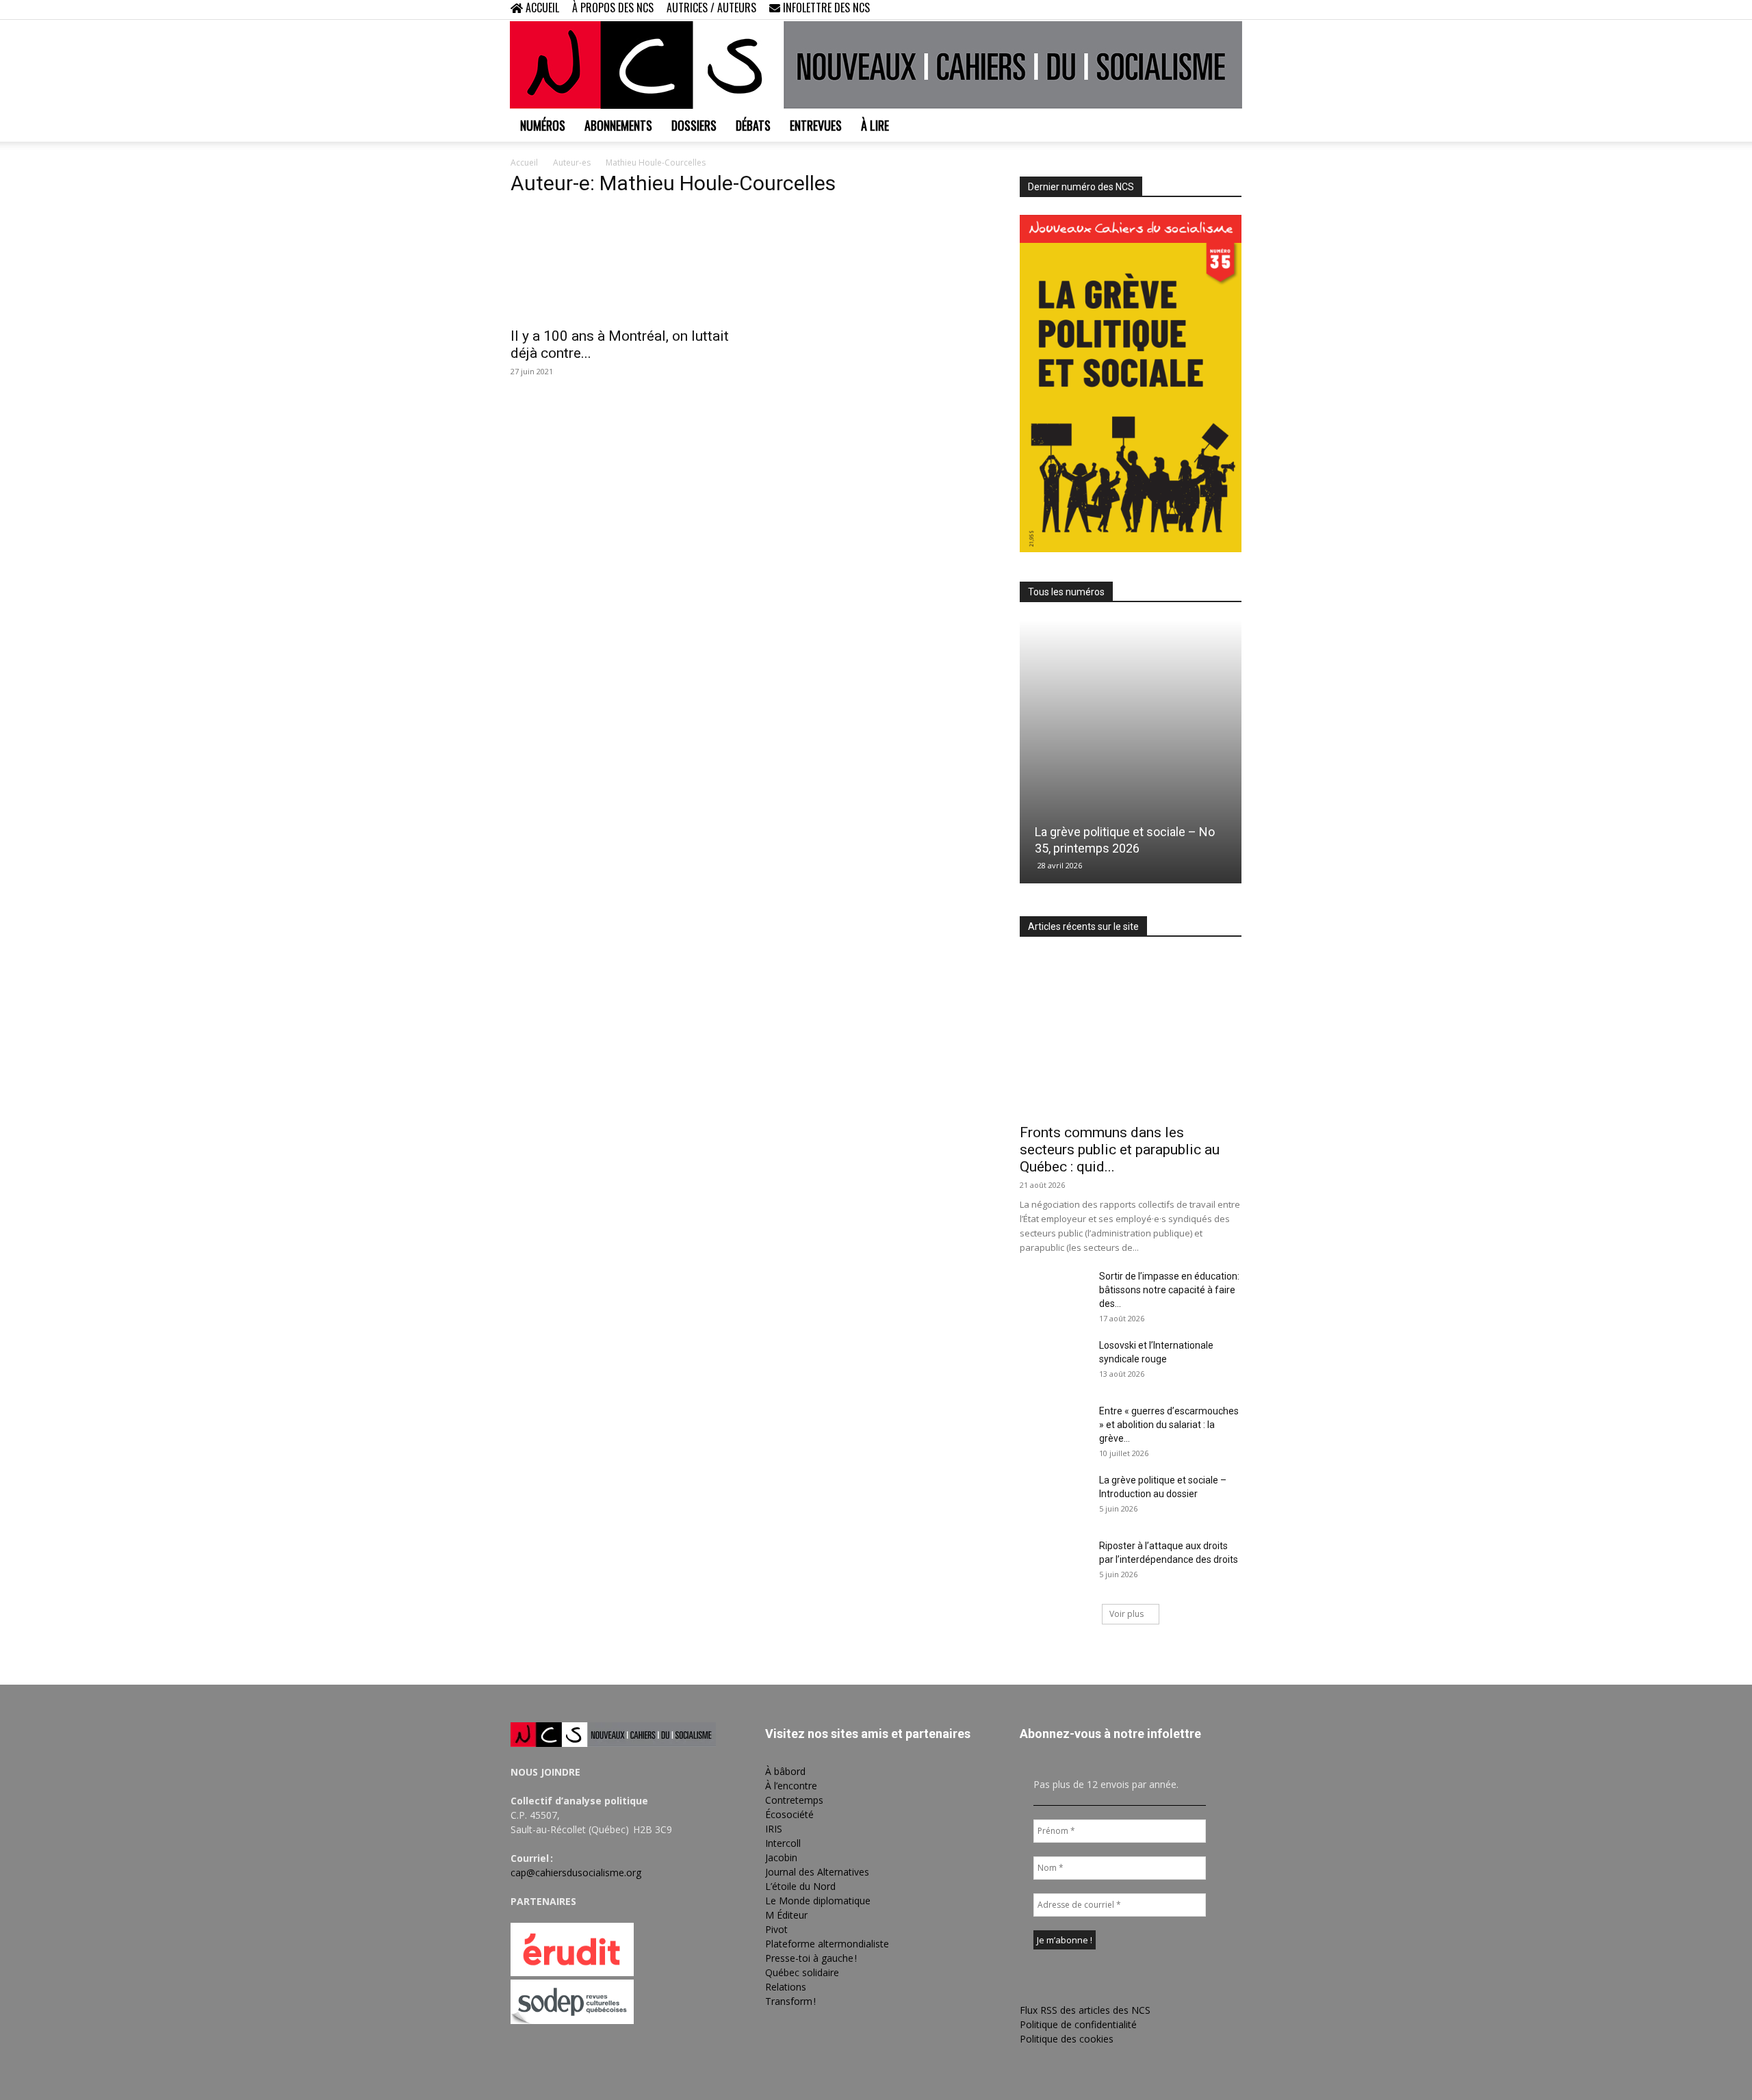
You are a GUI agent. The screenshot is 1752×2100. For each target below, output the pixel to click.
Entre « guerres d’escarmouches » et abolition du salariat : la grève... (1169, 1425)
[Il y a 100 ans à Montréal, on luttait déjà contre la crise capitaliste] (621, 264)
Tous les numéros (1066, 592)
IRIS (774, 1829)
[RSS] (1186, 10)
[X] (1209, 10)
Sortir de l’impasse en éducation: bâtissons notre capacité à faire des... (1169, 1290)
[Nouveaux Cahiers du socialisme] (876, 65)
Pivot (776, 1929)
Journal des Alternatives (817, 1872)
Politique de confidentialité (1078, 2024)
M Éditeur (786, 1915)
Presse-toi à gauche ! (811, 1958)
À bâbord (785, 1771)
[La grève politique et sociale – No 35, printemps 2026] (1131, 752)
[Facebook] (1163, 10)
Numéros (543, 125)
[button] (1143, 9)
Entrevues (816, 125)
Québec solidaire (802, 1972)
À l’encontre (791, 1786)
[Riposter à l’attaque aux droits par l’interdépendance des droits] (1054, 1563)
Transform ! (790, 2001)
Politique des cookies (1067, 2039)
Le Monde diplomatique (818, 1901)
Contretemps (794, 1800)
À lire (875, 125)
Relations (786, 1987)
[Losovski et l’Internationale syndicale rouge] (1054, 1362)
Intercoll (783, 1843)
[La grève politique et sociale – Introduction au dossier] (1054, 1497)
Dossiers (694, 125)
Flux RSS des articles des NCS (1085, 2010)
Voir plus (1126, 1614)
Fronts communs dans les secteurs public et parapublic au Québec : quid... (1120, 1150)
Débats (753, 125)
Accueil (524, 163)
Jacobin (781, 1857)
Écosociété (789, 1814)
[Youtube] (1231, 10)
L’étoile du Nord (800, 1886)
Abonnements (618, 125)
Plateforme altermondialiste (827, 1944)
